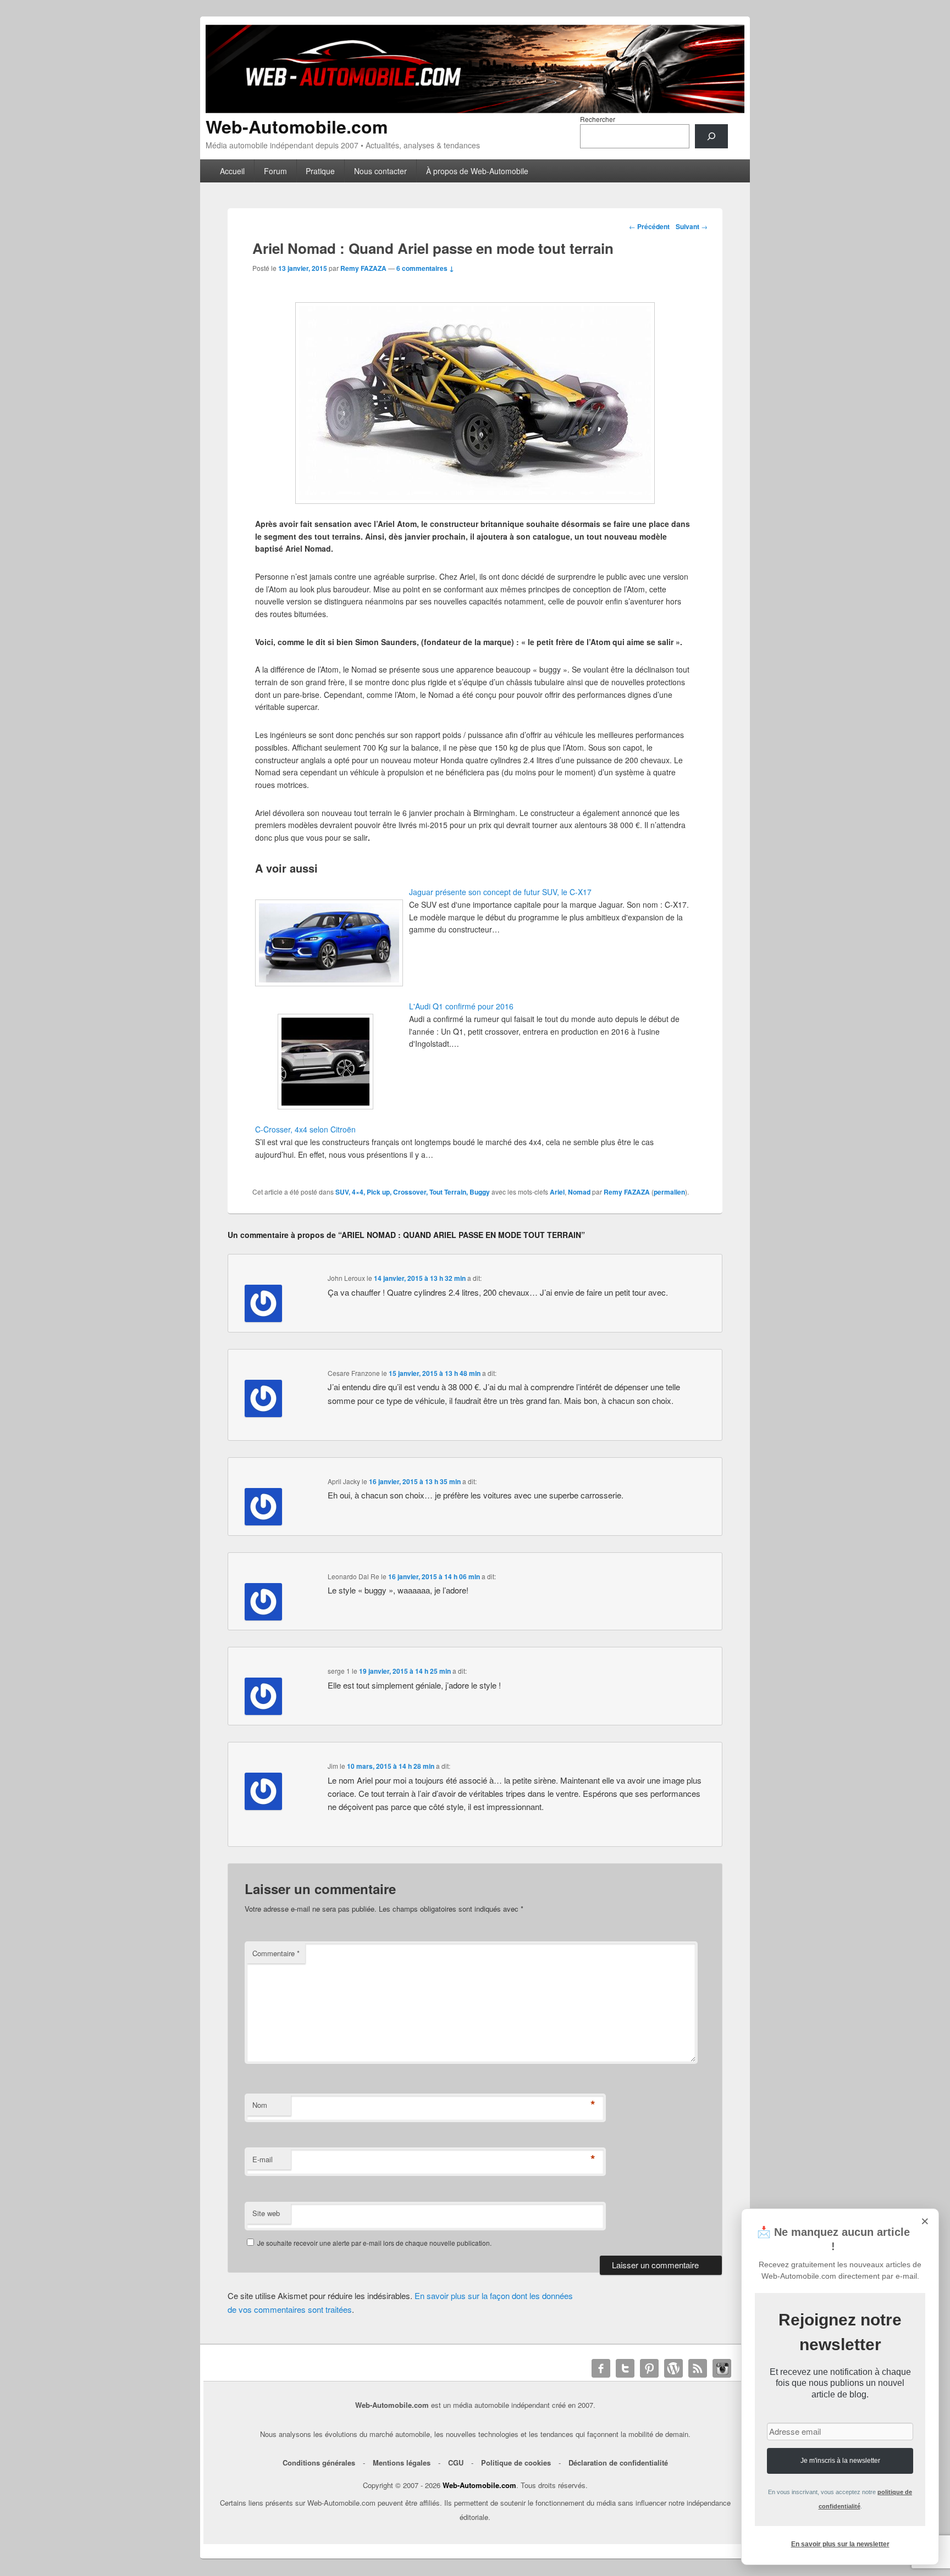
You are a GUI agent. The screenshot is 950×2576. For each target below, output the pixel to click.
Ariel (557, 1192)
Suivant (692, 226)
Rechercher (598, 119)
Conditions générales (319, 2463)
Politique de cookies (516, 2463)
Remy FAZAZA (363, 268)
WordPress (673, 2368)
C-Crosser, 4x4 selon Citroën (305, 1129)
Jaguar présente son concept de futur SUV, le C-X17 (500, 892)
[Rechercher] (711, 136)
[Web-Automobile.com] (475, 110)
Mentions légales (402, 2463)
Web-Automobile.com (297, 126)
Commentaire (276, 1953)
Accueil (232, 171)
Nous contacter (380, 171)
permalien (669, 1192)
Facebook (601, 2368)
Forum (275, 171)
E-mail (263, 2159)
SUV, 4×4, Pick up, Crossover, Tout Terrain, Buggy (413, 1192)
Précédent (649, 226)
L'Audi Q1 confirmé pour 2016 (461, 1006)
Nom (260, 2105)
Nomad (579, 1192)
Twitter (625, 2368)
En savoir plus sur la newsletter (840, 2544)
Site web (266, 2213)
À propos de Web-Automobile (477, 171)
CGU (456, 2463)
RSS (698, 2368)
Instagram (722, 2368)
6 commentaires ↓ (425, 268)
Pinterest (649, 2368)
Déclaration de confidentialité (618, 2463)
